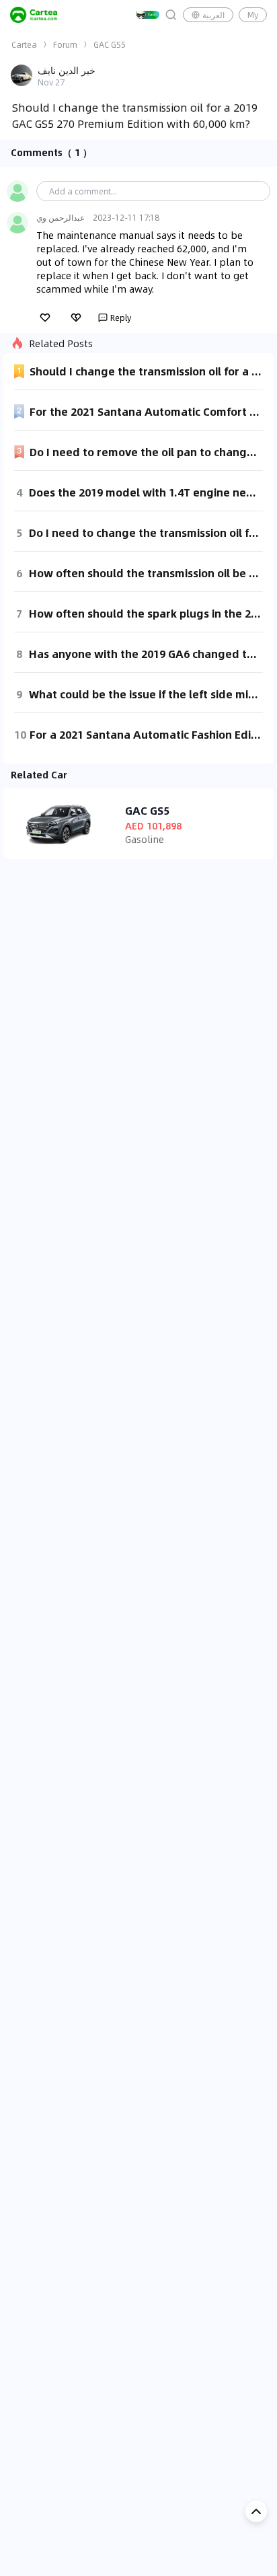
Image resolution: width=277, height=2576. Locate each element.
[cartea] (34, 15)
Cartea (24, 44)
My (253, 15)
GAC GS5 (110, 44)
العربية (213, 15)
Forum (65, 44)
